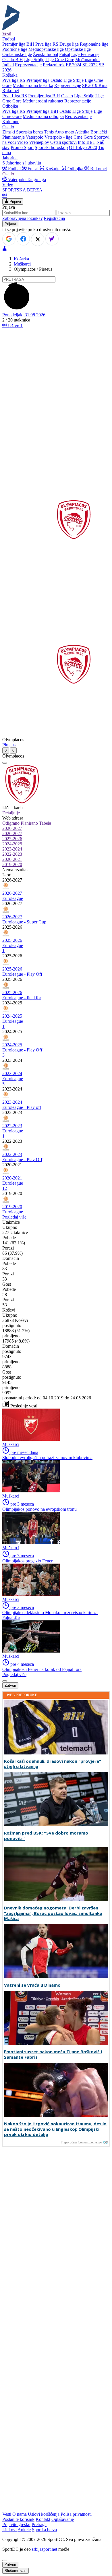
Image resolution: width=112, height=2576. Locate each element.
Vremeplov (39, 142)
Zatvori (10, 1685)
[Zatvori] (5, 763)
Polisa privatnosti (76, 2514)
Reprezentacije (28, 65)
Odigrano (11, 823)
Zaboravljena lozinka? (22, 218)
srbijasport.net (45, 2549)
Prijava (15, 202)
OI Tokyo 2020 (83, 147)
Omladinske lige (17, 54)
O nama (20, 2514)
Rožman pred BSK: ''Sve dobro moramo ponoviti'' (46, 1836)
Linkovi (9, 2530)
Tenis (49, 132)
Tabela (45, 823)
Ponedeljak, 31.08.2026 (24, 315)
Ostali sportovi (63, 142)
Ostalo (56, 80)
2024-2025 (12, 844)
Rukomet (98, 169)
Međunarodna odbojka (43, 116)
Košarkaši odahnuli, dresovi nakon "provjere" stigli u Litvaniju (53, 1764)
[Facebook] (23, 239)
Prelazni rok (54, 65)
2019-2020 (12, 864)
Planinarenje (13, 137)
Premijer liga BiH (18, 44)
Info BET (87, 142)
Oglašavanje (63, 2519)
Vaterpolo (35, 137)
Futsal (65, 54)
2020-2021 (12, 859)
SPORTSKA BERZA (22, 190)
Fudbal (14, 169)
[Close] (5, 2560)
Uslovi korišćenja (44, 2514)
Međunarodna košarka (33, 85)
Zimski (9, 132)
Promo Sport (22, 147)
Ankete (24, 2530)
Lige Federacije (85, 54)
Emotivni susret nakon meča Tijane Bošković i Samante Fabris (53, 2054)
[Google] (9, 239)
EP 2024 (74, 65)
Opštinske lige (78, 49)
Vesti (7, 34)
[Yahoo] (52, 239)
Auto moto (64, 132)
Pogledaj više (14, 1217)
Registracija (54, 218)
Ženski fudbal (46, 54)
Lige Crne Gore (60, 60)
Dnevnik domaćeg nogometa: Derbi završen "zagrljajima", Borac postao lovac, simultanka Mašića (53, 1913)
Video (22, 142)
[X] (38, 239)
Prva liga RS (47, 44)
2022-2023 (12, 854)
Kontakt (43, 2519)
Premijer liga (38, 80)
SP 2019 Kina (95, 85)
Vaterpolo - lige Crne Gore (69, 137)
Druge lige (69, 44)
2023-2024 (12, 849)
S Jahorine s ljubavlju (22, 163)
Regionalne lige (94, 44)
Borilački (99, 132)
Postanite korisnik (18, 2519)
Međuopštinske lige (46, 49)
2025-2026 (12, 839)
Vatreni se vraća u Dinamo (32, 1985)
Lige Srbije (34, 60)
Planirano (29, 823)
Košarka (53, 169)
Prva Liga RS (15, 96)
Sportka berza (44, 2530)
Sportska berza (29, 132)
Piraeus (9, 745)
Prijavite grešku (16, 2524)
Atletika (82, 132)
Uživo (15, 326)
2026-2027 (12, 828)
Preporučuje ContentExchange (81, 2142)
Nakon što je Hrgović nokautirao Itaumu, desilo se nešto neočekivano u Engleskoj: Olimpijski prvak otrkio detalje (55, 2129)
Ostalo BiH (13, 60)
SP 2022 (90, 65)
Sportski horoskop (51, 147)
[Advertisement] (56, 389)
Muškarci (22, 264)
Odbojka (75, 169)
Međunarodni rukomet (43, 101)
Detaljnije (11, 813)
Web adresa (13, 818)
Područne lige (15, 49)
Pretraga (39, 2524)
